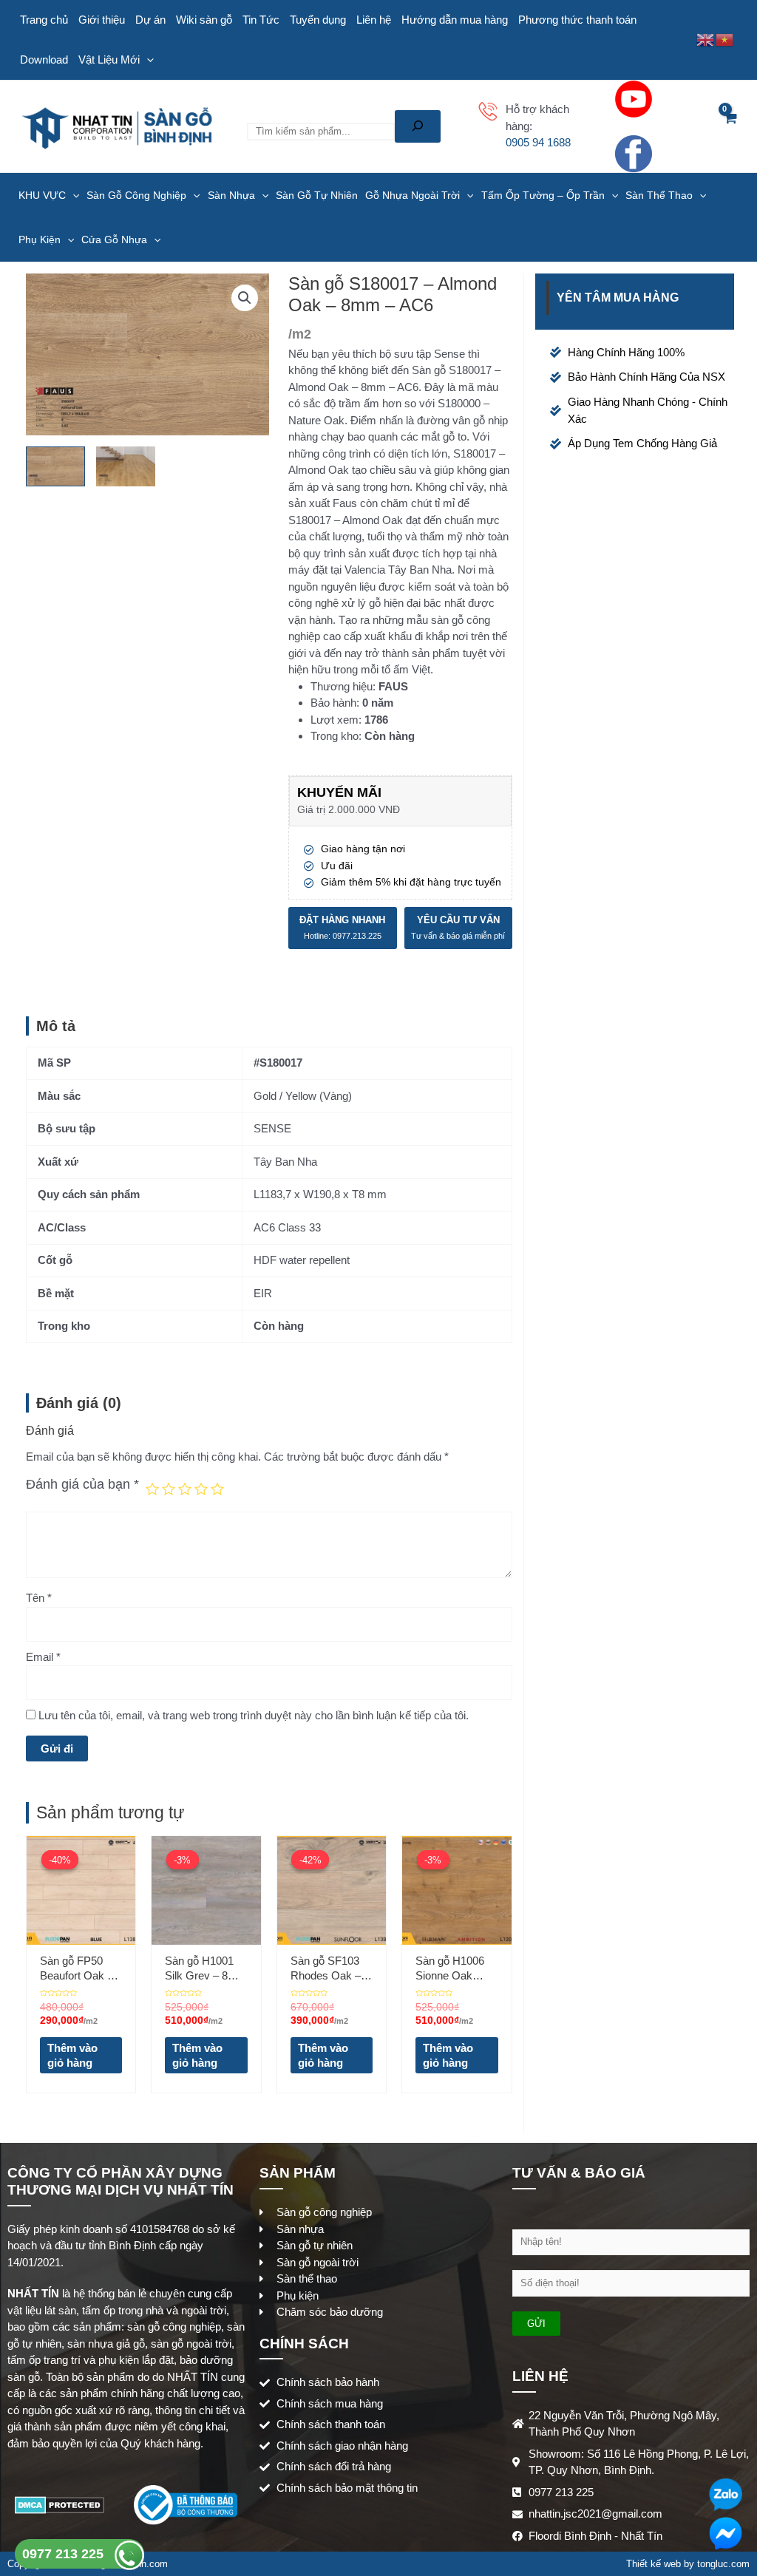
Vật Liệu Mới (109, 60)
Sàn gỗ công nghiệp (136, 195)
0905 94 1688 (538, 142)
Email (43, 1657)
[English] (706, 39)
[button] (245, 298)
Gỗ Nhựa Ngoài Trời (413, 195)
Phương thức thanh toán (577, 20)
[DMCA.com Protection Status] (60, 2504)
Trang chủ (44, 20)
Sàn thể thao (659, 195)
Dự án (150, 20)
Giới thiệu (102, 20)
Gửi (536, 2324)
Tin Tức (261, 20)
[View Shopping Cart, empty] (730, 126)
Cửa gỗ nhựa (114, 239)
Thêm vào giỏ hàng (72, 2055)
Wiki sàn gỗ (204, 20)
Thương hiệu (342, 686)
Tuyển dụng (318, 20)
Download (44, 60)
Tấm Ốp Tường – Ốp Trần (543, 195)
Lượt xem (335, 720)
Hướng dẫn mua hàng (455, 20)
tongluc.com (723, 2564)
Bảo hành (333, 703)
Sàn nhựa (231, 195)
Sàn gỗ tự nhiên (317, 195)
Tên (39, 1598)
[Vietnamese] (725, 39)
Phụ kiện (40, 239)
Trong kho (335, 736)
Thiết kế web (654, 2564)
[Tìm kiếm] (418, 126)
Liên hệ (374, 20)
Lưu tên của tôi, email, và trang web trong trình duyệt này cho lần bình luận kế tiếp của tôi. (254, 1715)
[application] (147, 60)
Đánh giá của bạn (82, 1484)
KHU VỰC (42, 195)
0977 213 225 (65, 2554)
